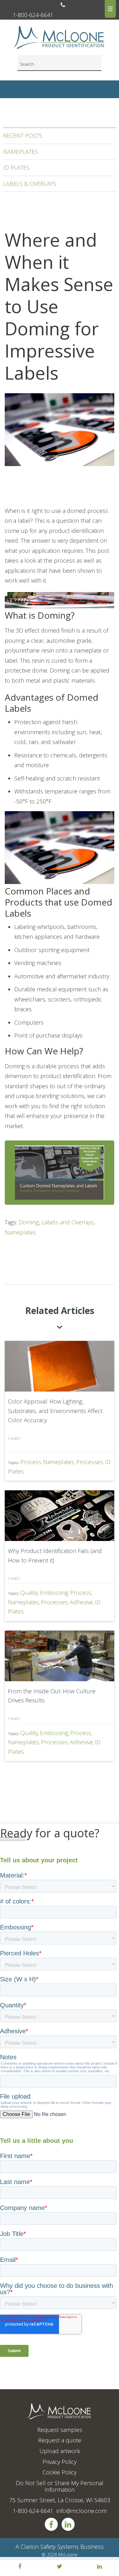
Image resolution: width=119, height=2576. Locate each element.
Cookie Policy (60, 2472)
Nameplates (20, 1232)
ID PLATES (16, 167)
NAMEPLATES (21, 152)
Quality (29, 1593)
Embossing (54, 1593)
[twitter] (60, 2567)
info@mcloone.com (82, 2511)
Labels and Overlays (68, 1222)
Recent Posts (23, 136)
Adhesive (81, 1602)
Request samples (60, 2430)
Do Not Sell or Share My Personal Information (60, 2486)
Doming (29, 1222)
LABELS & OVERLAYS (30, 184)
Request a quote (60, 2440)
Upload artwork (60, 2451)
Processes (90, 1462)
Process (31, 1462)
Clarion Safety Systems (50, 2547)
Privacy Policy (60, 2462)
